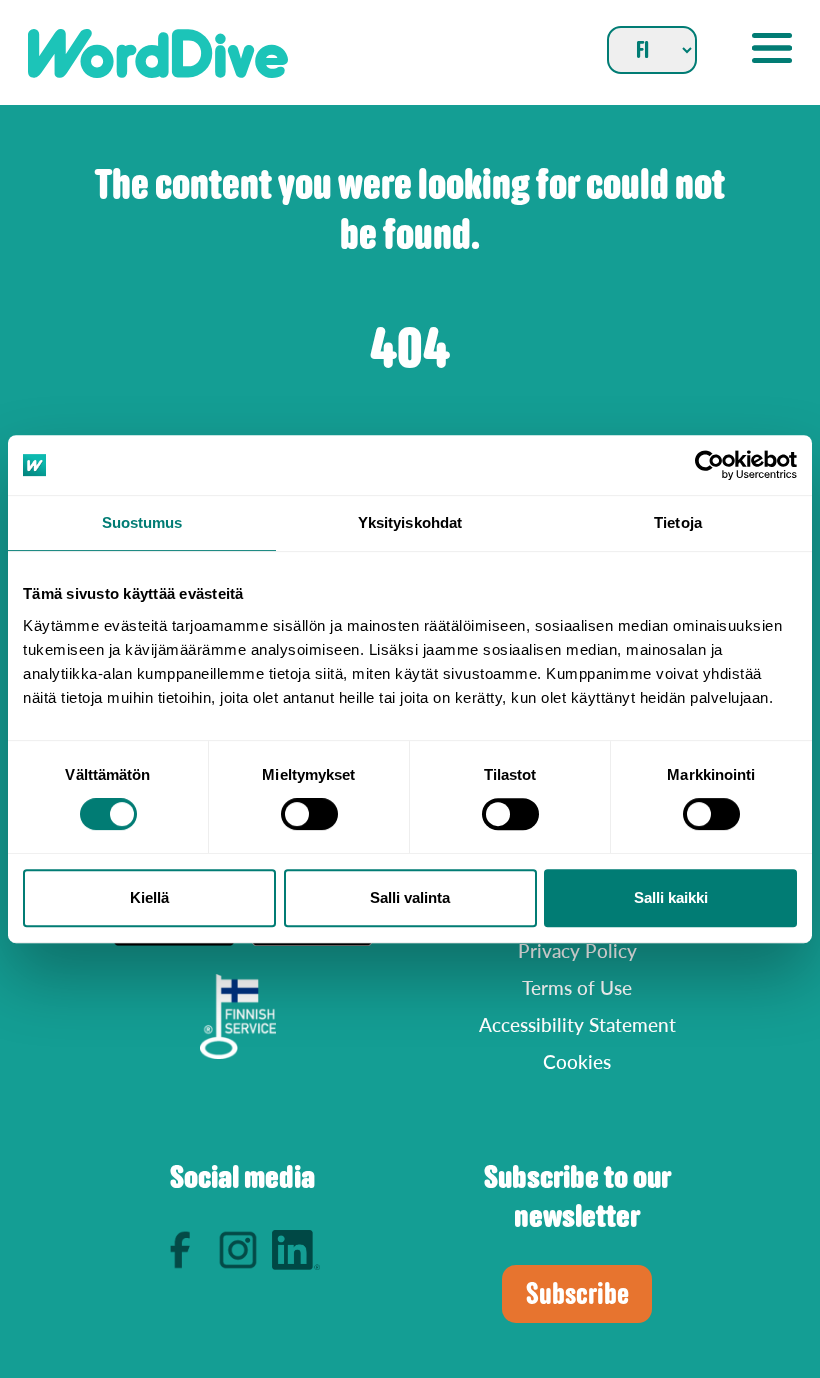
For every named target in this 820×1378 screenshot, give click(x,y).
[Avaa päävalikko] (772, 48)
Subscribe (577, 1293)
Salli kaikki (671, 897)
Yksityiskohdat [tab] (410, 522)
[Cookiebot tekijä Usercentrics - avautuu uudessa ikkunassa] (709, 465)
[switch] (309, 814)
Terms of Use (577, 987)
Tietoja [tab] (678, 522)
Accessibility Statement (577, 1024)
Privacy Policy (577, 950)
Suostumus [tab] (142, 522)
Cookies (577, 1061)
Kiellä (149, 897)
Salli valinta (410, 897)
